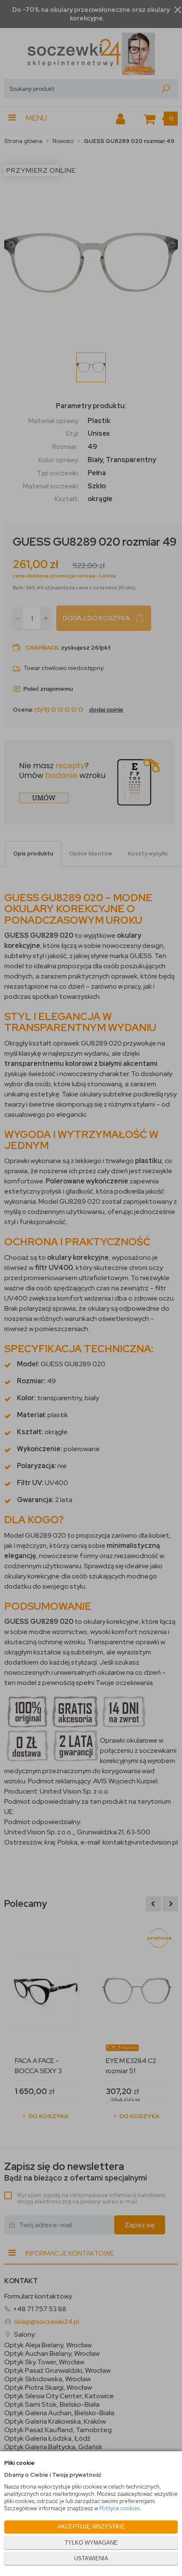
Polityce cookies (120, 2508)
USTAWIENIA (91, 2558)
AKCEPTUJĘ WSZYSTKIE (91, 2527)
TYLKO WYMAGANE (91, 2543)
